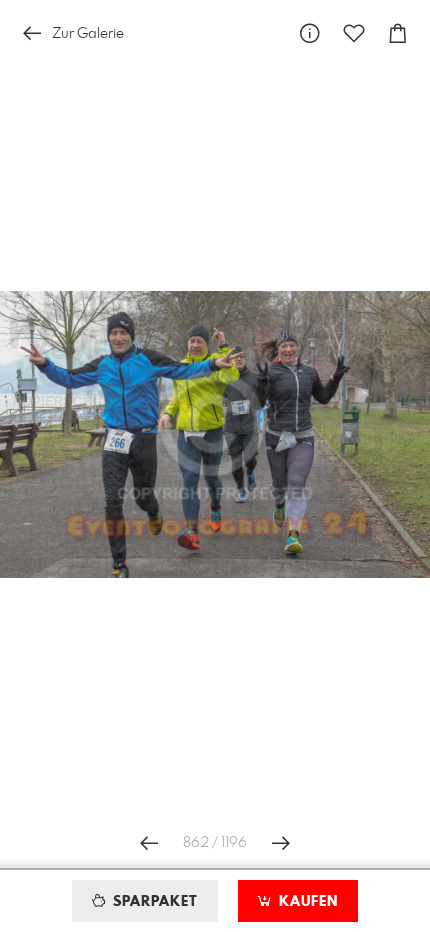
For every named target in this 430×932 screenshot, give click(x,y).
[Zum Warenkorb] (398, 33)
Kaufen (306, 902)
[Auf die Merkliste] (354, 33)
